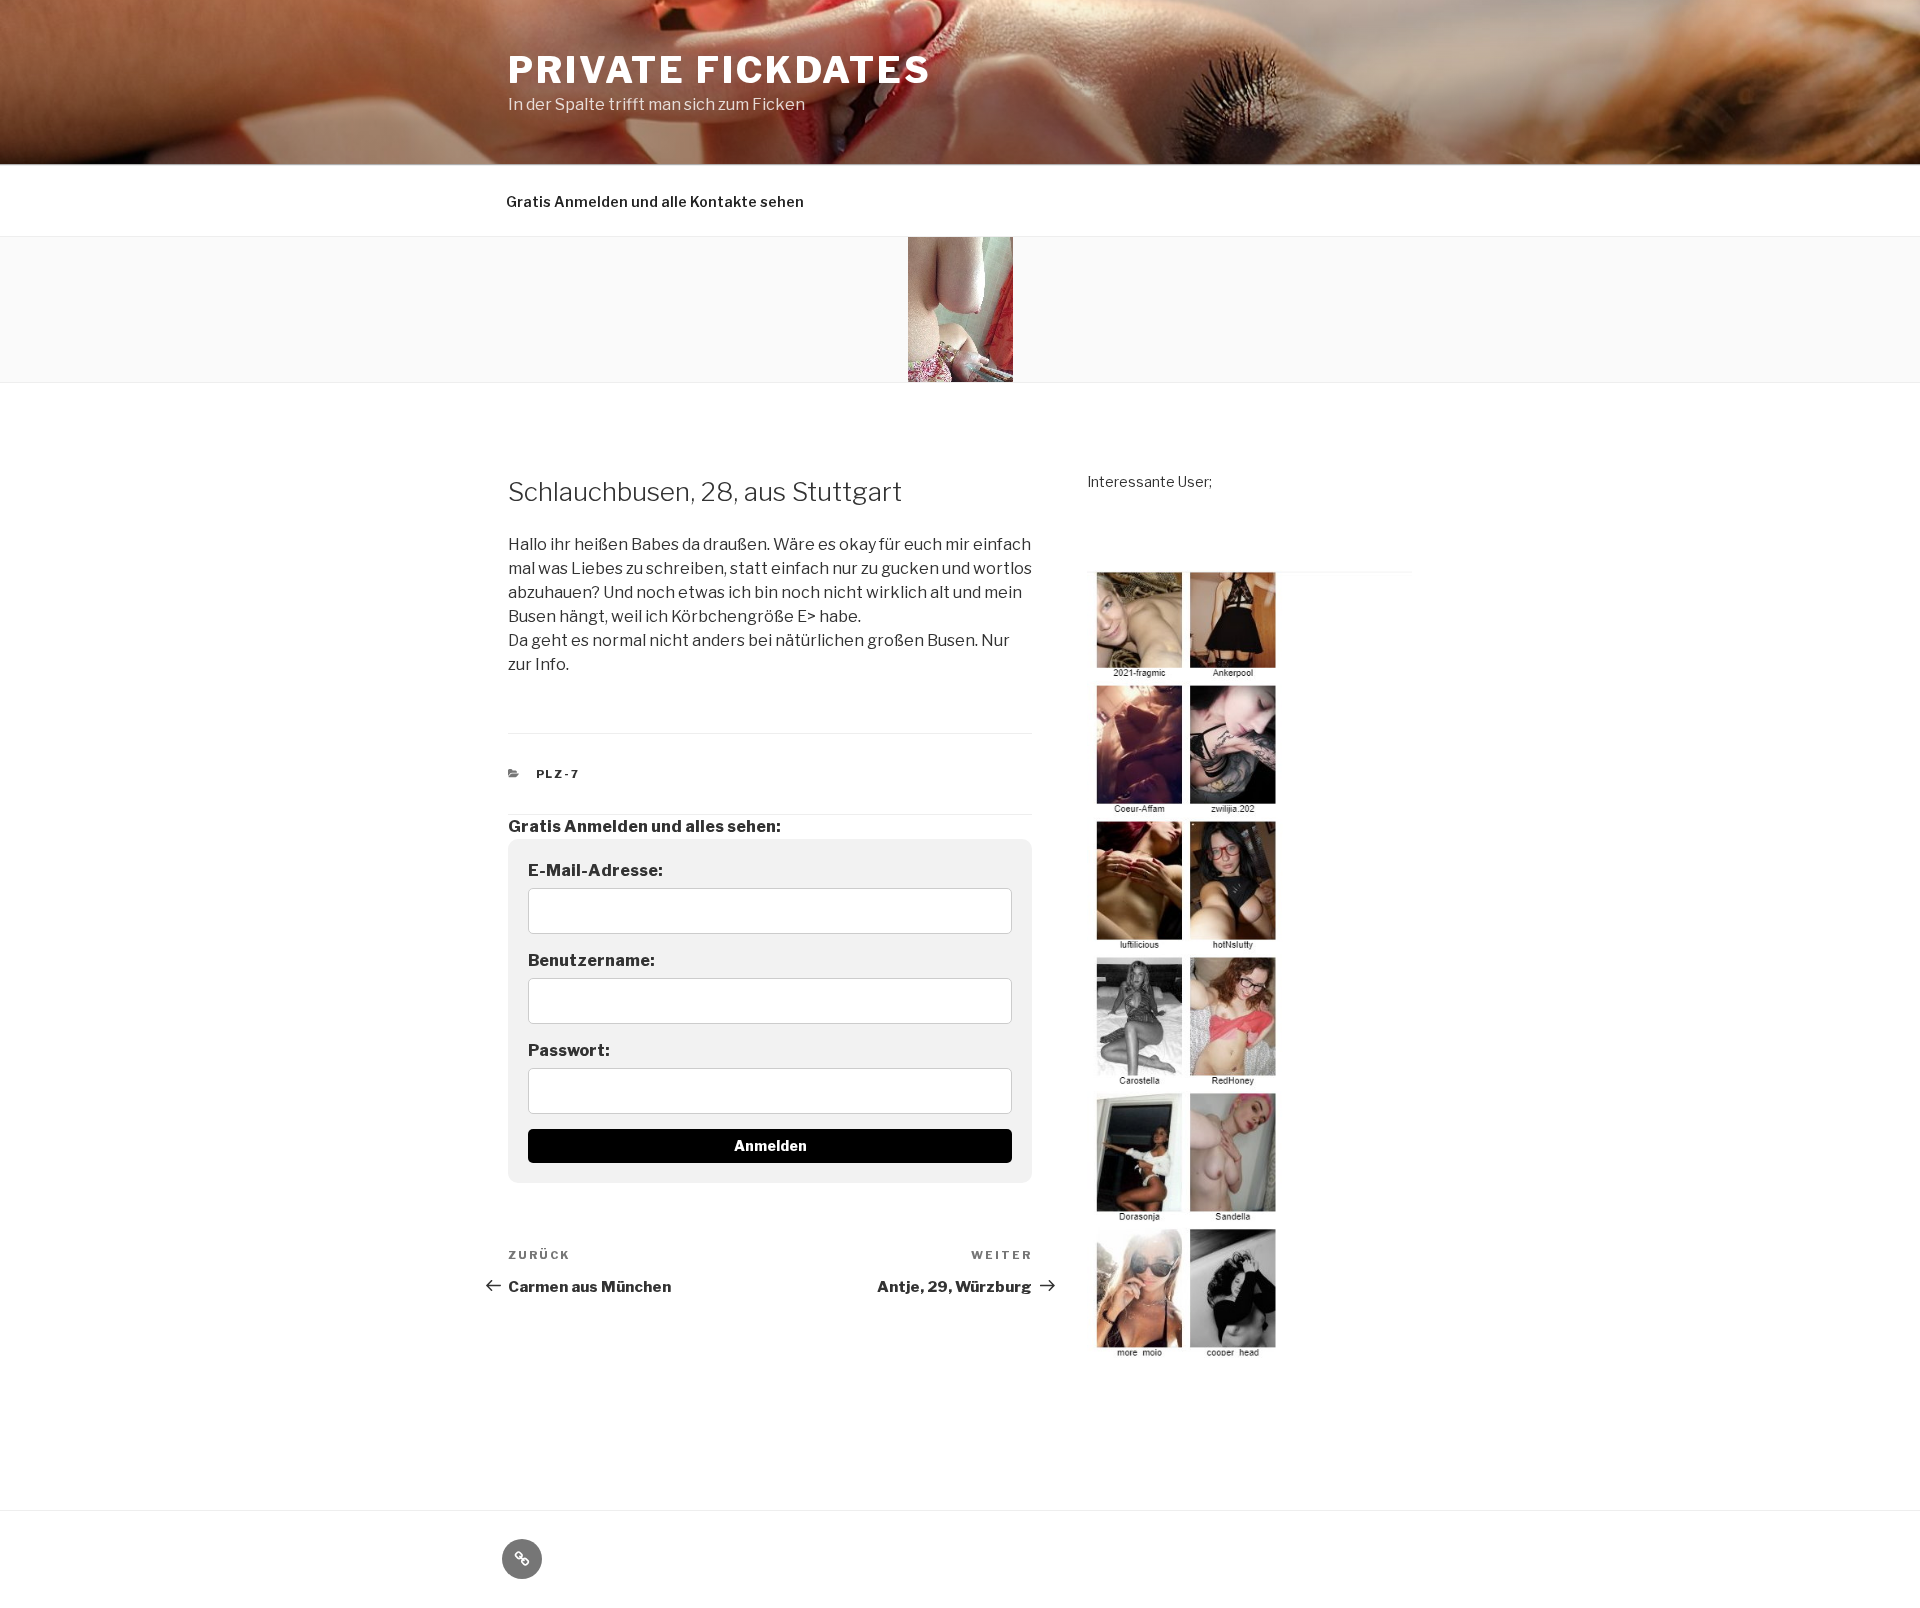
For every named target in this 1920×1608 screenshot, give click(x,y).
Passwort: (569, 1050)
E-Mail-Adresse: (595, 870)
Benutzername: (591, 960)
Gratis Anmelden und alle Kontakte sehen (655, 201)
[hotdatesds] (1249, 1372)
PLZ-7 (558, 774)
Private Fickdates (720, 70)
